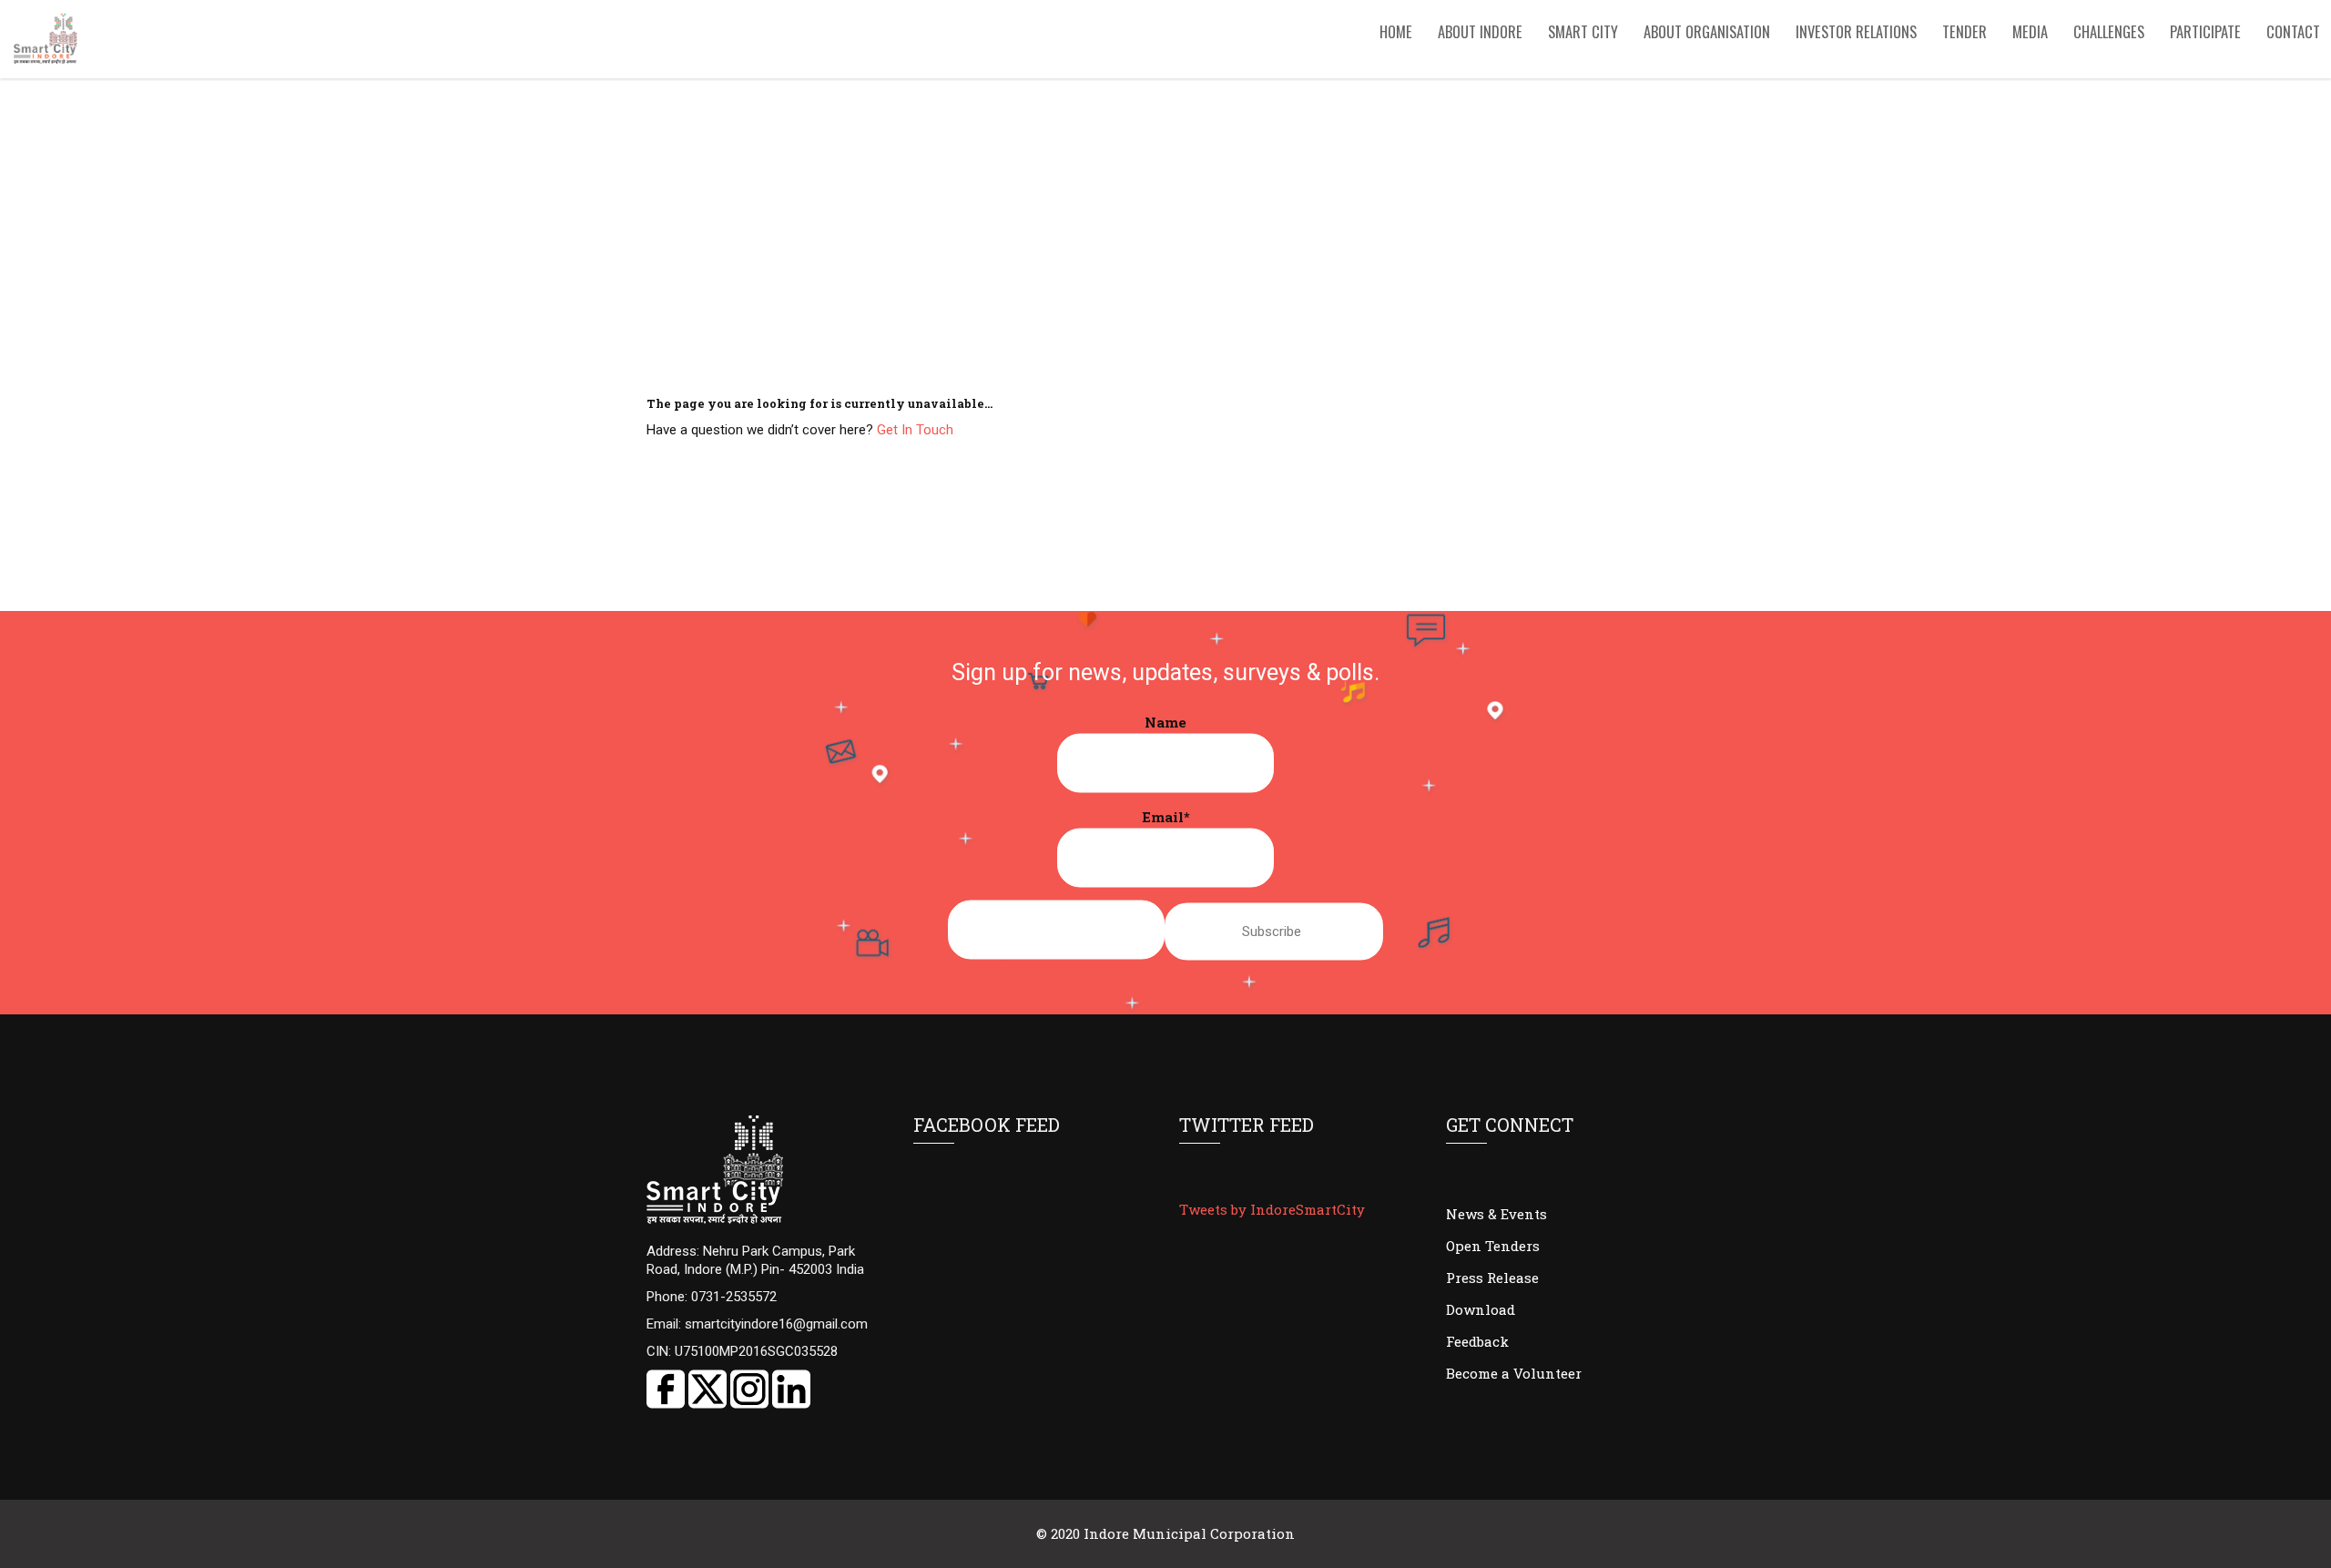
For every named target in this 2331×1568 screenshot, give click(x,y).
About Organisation (1707, 31)
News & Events (1496, 1214)
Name (1165, 722)
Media (2030, 31)
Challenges (2109, 31)
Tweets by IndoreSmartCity (1272, 1209)
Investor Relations (1856, 31)
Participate (2205, 31)
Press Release (1492, 1278)
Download (1481, 1309)
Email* (1166, 817)
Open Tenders (1493, 1246)
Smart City (1583, 31)
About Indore (1480, 31)
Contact (2293, 31)
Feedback (1477, 1341)
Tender (1965, 31)
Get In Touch (915, 430)
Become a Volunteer (1514, 1373)
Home (1396, 31)
